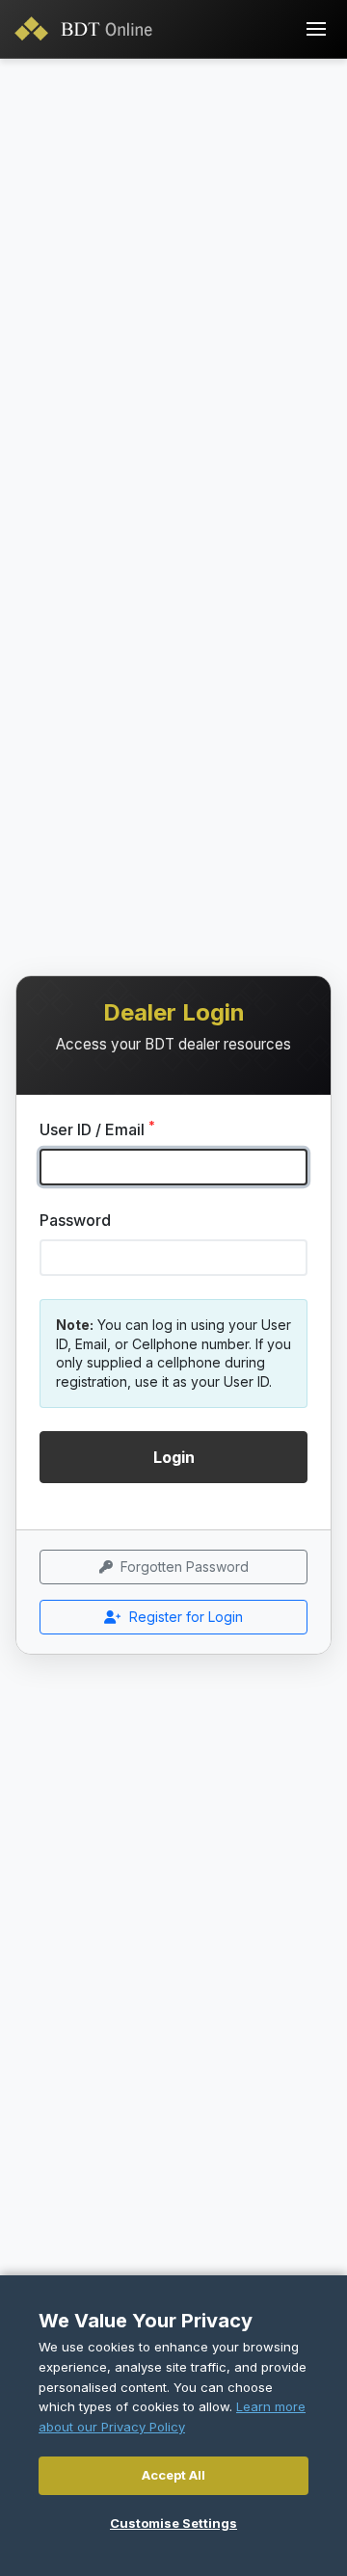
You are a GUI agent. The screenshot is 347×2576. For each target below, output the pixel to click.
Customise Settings (173, 2523)
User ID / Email (97, 1129)
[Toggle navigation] (316, 29)
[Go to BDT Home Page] (88, 29)
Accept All (173, 2475)
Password (75, 1220)
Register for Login (186, 1617)
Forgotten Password (185, 1567)
